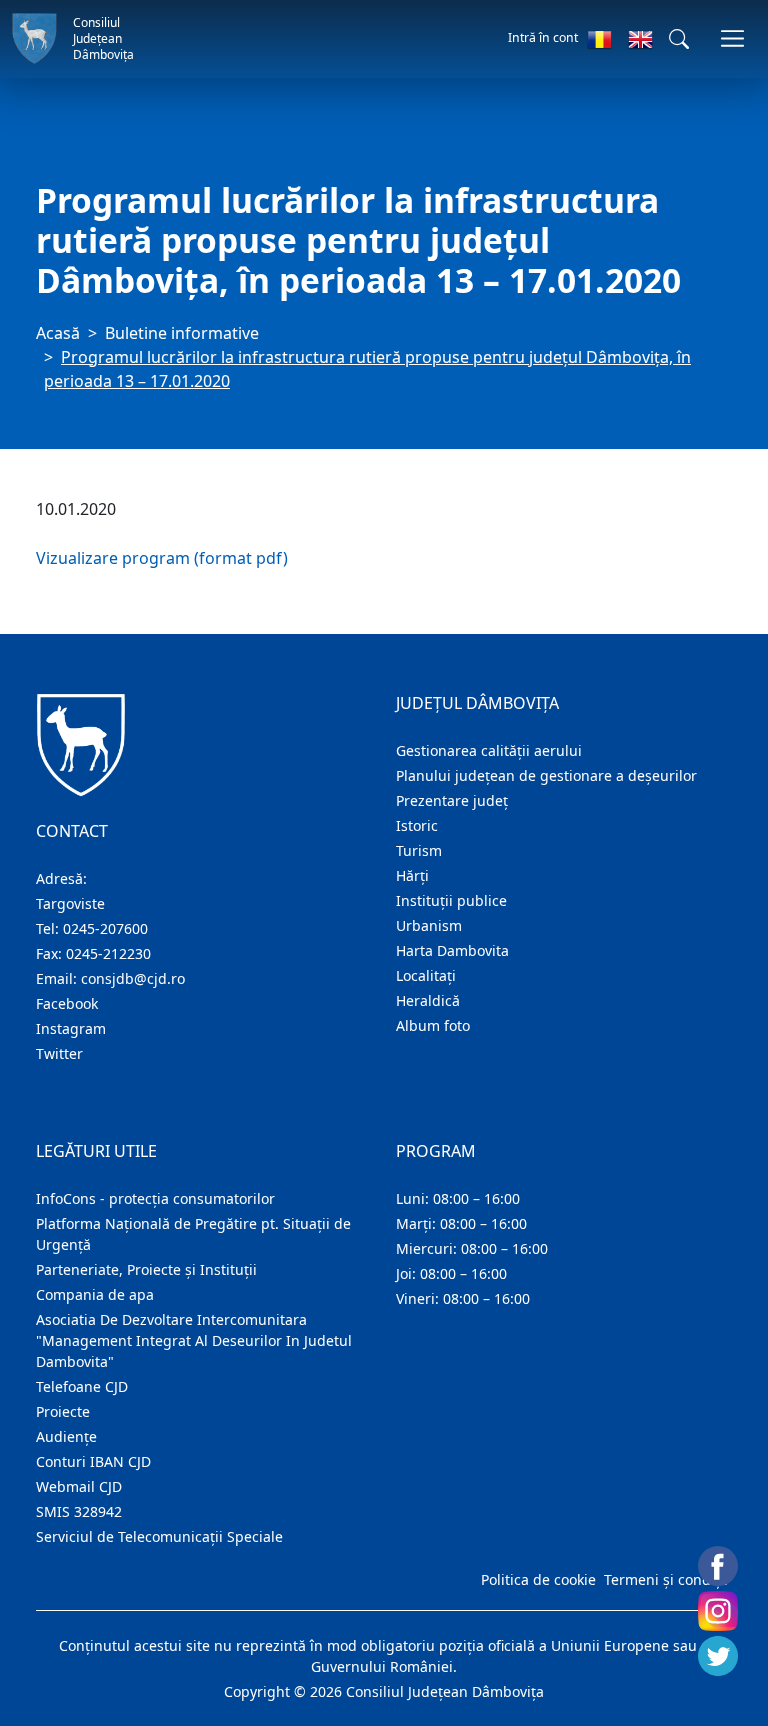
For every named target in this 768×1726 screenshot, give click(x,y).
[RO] (599, 39)
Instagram (71, 1028)
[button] (679, 39)
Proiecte (63, 1411)
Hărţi (412, 875)
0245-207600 (105, 928)
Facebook (67, 1003)
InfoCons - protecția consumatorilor (155, 1198)
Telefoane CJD (82, 1386)
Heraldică (428, 1000)
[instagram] (718, 1611)
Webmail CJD (79, 1486)
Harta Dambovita (452, 950)
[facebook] (718, 1566)
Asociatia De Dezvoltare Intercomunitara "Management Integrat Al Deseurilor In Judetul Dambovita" (194, 1340)
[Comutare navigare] (732, 38)
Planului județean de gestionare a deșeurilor (546, 775)
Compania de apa (95, 1294)
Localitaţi (426, 975)
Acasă (58, 333)
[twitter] (718, 1656)
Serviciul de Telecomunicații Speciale (159, 1536)
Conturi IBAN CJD (93, 1461)
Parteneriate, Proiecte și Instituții (146, 1269)
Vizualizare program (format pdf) (162, 558)
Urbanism (429, 925)
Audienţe (66, 1436)
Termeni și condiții (666, 1579)
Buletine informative (182, 333)
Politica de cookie (538, 1579)
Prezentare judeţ (452, 800)
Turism (419, 850)
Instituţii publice (451, 900)
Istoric (417, 825)
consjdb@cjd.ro (133, 978)
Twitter (59, 1053)
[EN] (640, 39)
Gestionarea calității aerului (489, 750)
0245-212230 (108, 953)
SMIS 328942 (79, 1511)
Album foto (433, 1025)
